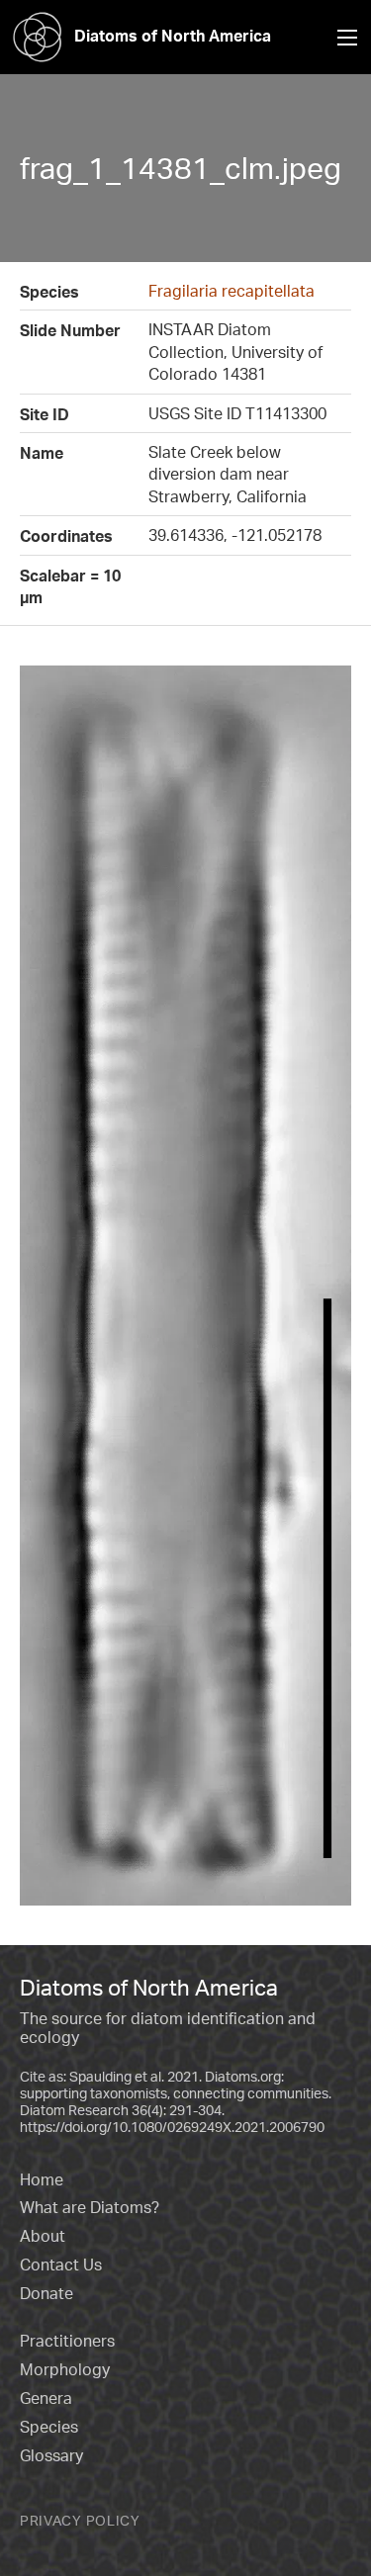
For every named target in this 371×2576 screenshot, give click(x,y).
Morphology (65, 2369)
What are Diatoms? (90, 2207)
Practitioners (67, 2341)
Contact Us (61, 2265)
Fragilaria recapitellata (232, 291)
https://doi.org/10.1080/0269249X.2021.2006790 (172, 2127)
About (43, 2236)
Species (49, 2427)
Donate (46, 2293)
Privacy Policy (80, 2520)
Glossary (51, 2455)
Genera (46, 2398)
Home (42, 2179)
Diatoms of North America (173, 36)
